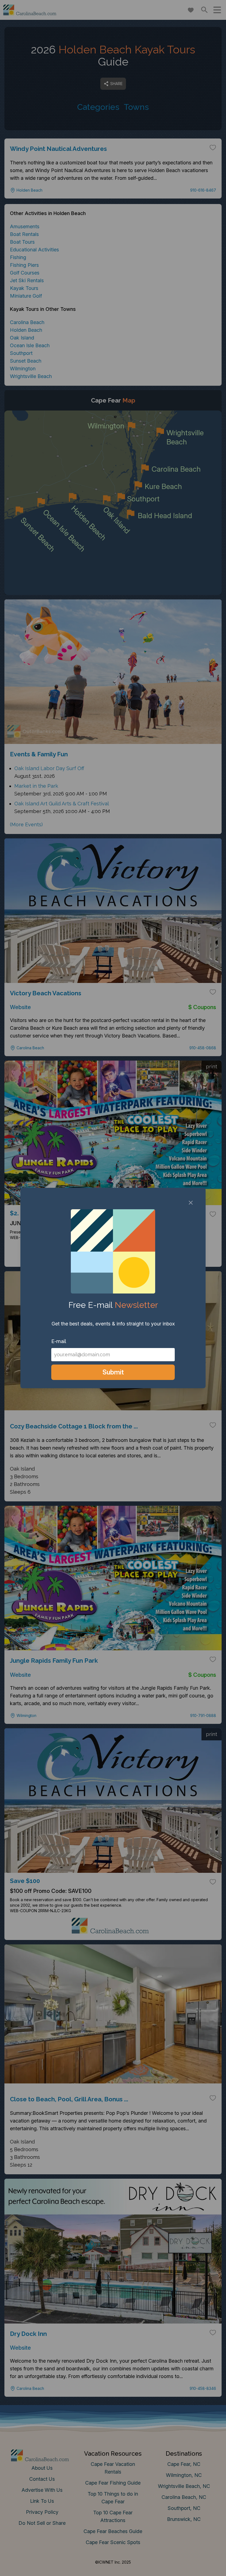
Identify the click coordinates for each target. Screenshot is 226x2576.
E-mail (59, 1341)
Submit (113, 1372)
